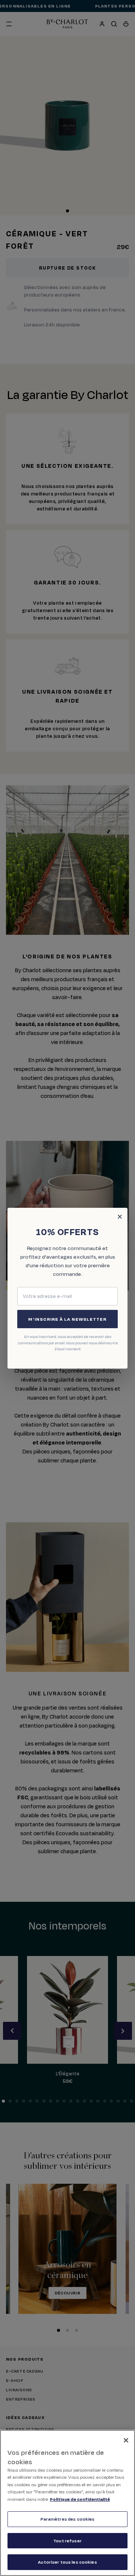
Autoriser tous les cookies (67, 2562)
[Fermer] (126, 2440)
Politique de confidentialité (80, 2499)
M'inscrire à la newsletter (67, 1319)
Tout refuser (67, 2541)
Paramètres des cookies (68, 2519)
